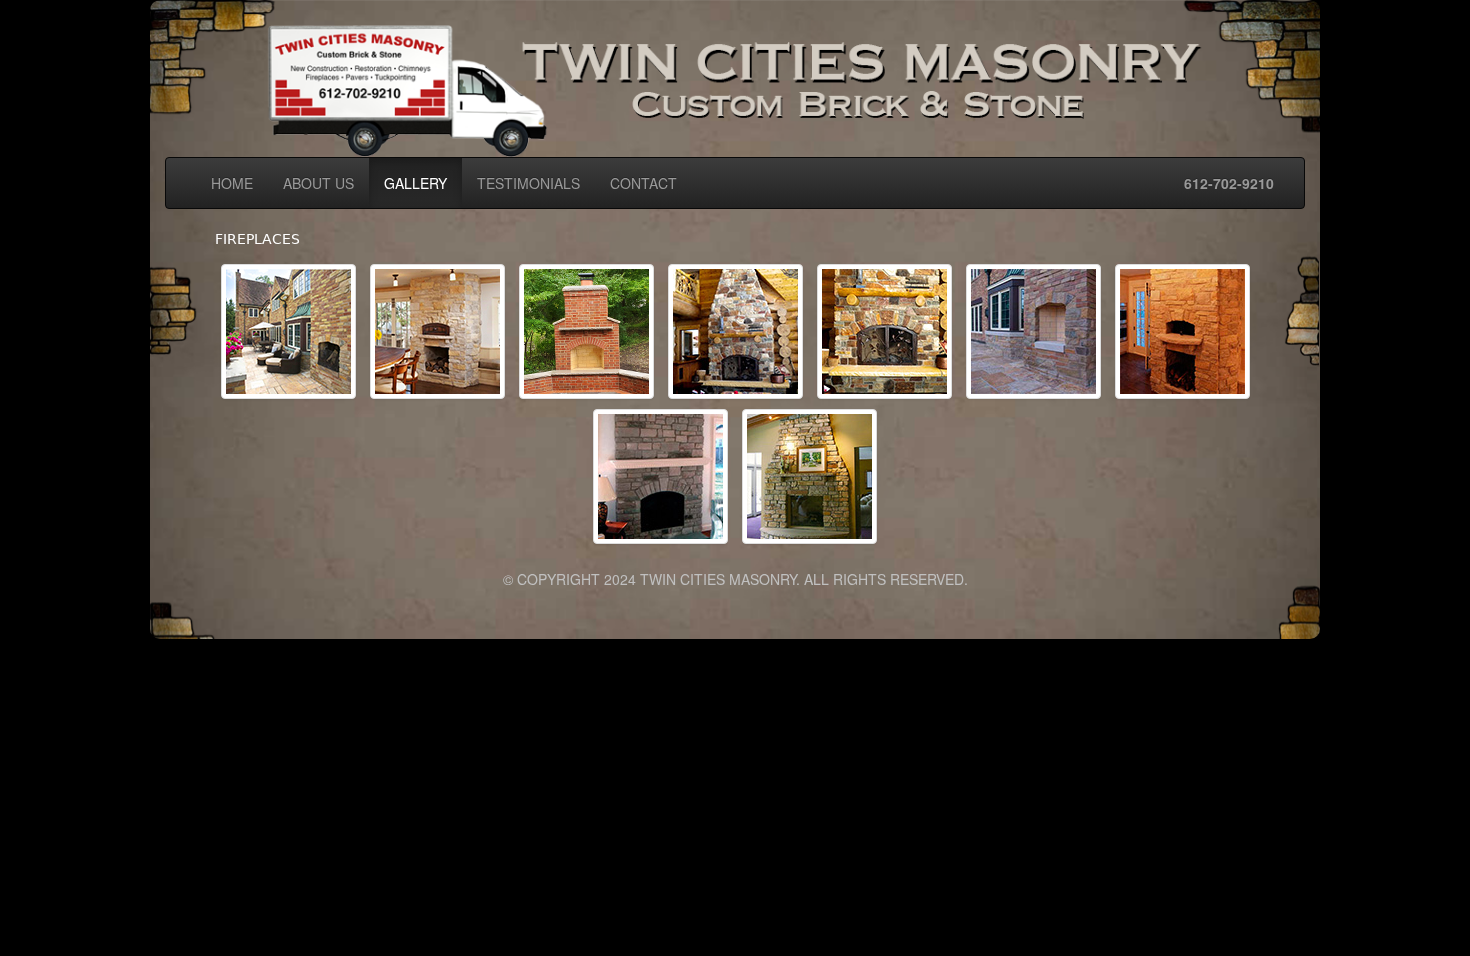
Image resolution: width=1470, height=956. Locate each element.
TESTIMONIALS (528, 183)
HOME (232, 183)
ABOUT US (318, 183)
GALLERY (415, 183)
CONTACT (643, 183)
